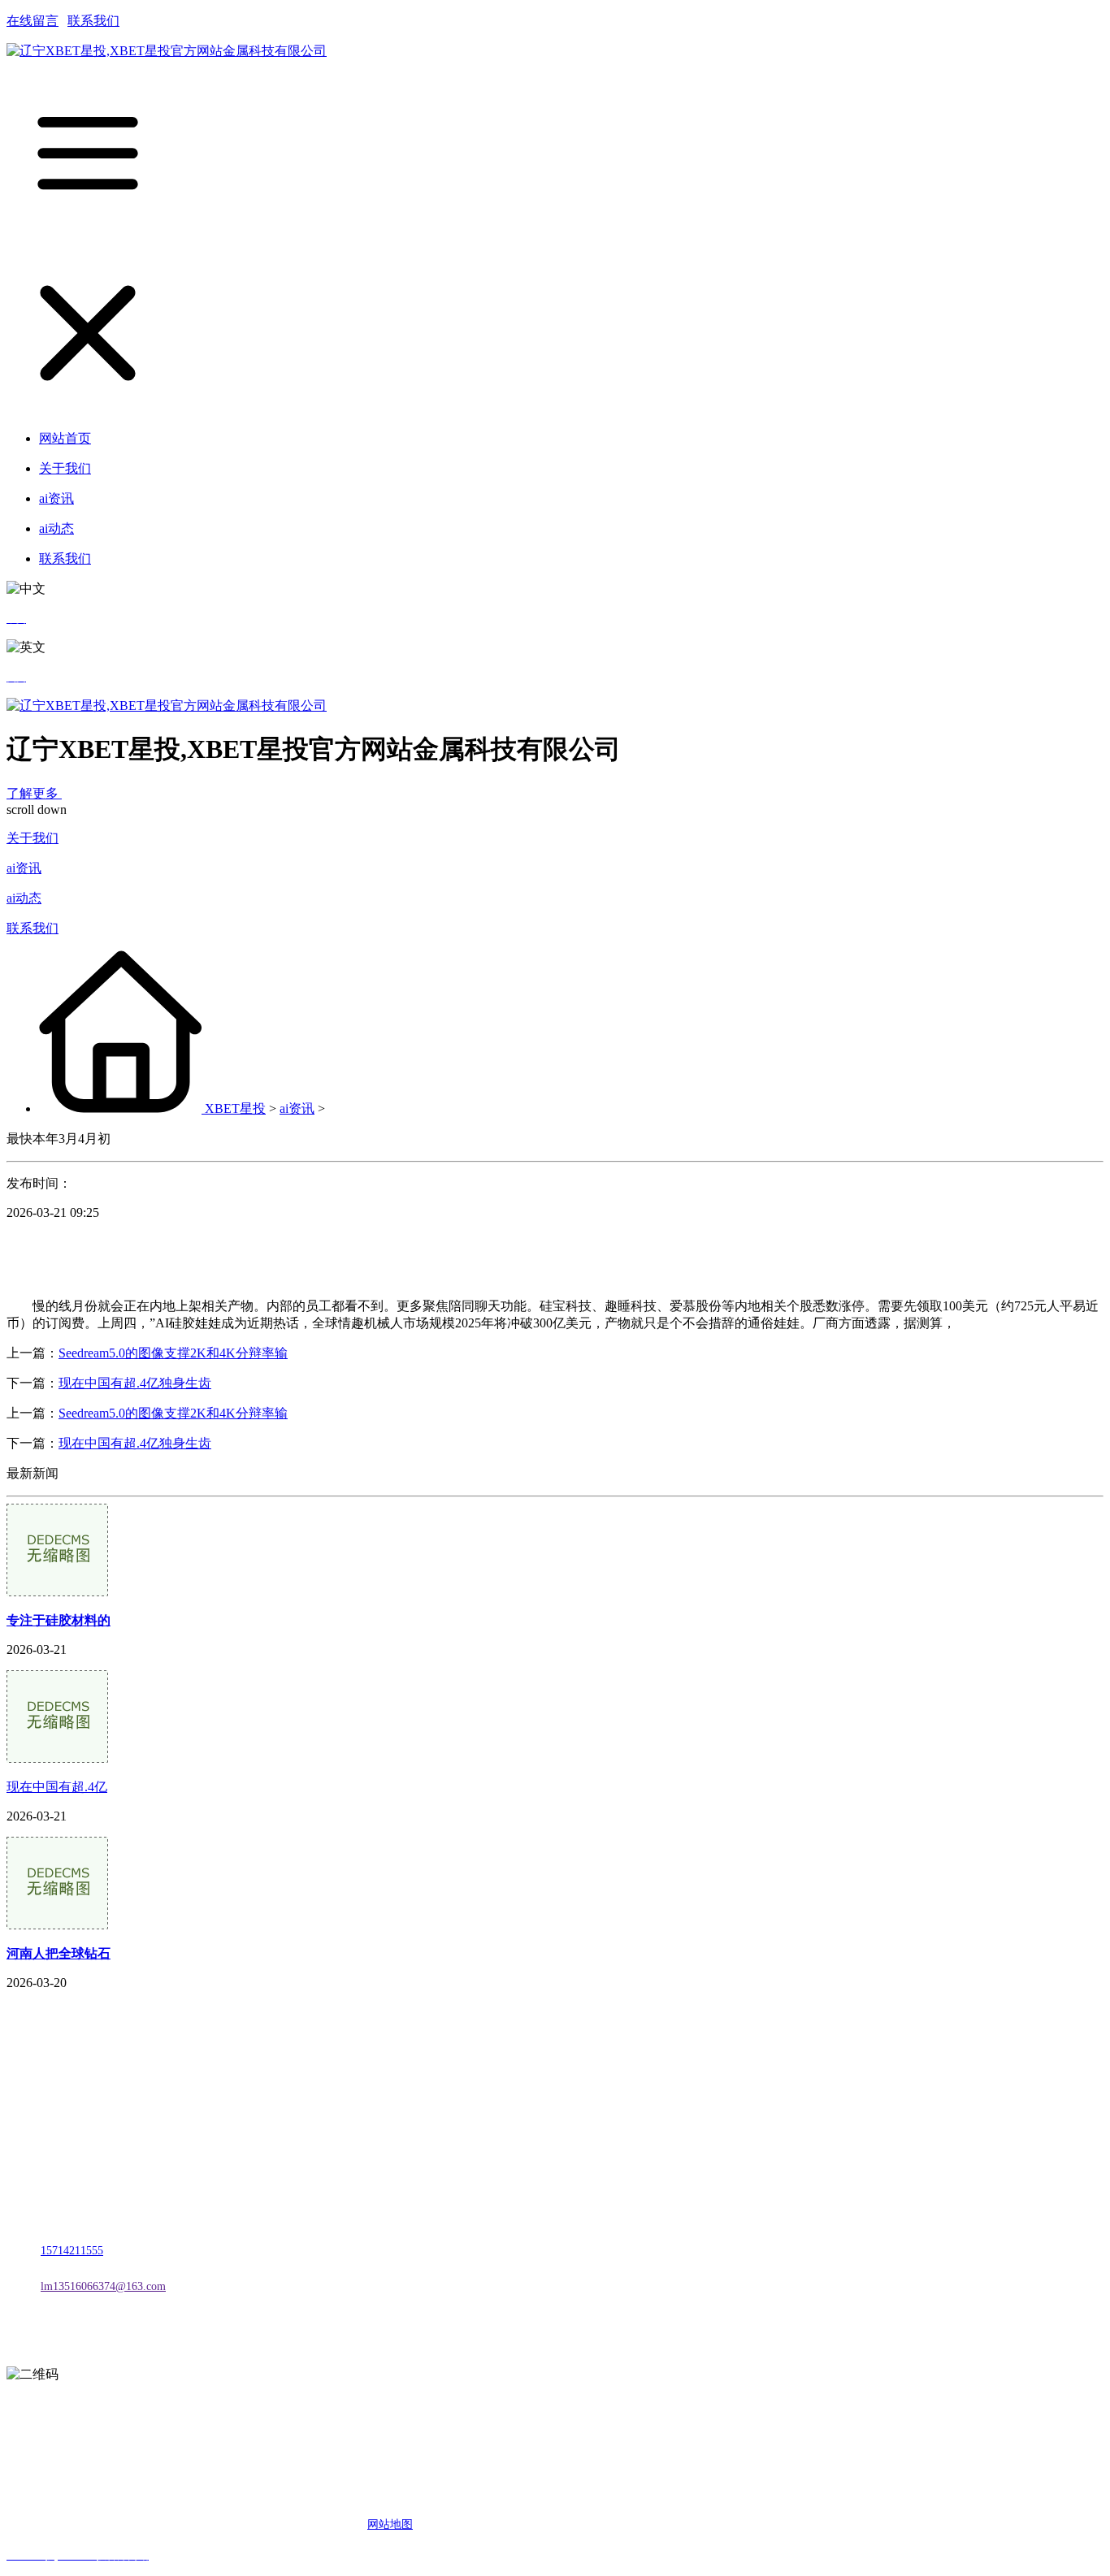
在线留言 (33, 21)
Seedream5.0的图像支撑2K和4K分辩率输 (173, 1353)
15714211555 (72, 2251)
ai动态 (24, 898)
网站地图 (390, 2524)
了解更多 (34, 793)
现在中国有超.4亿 (57, 1787)
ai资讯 (24, 868)
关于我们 (33, 838)
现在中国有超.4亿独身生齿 (135, 1383)
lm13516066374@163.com (103, 2286)
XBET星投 (235, 1108)
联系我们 (93, 21)
